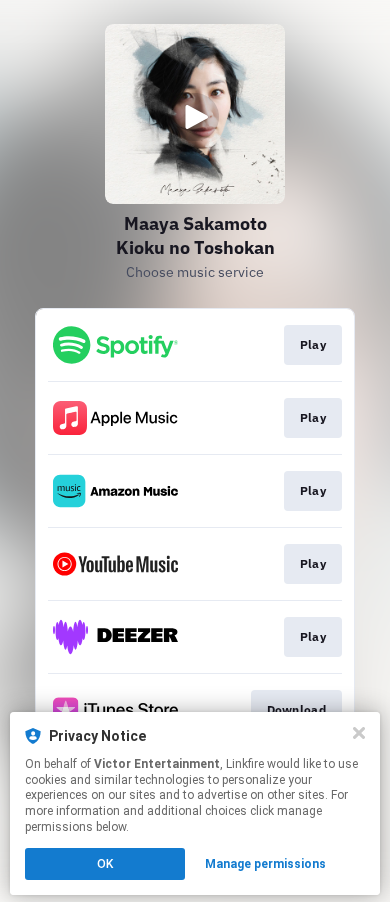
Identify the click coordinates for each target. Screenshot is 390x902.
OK (105, 864)
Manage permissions (265, 864)
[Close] (359, 733)
